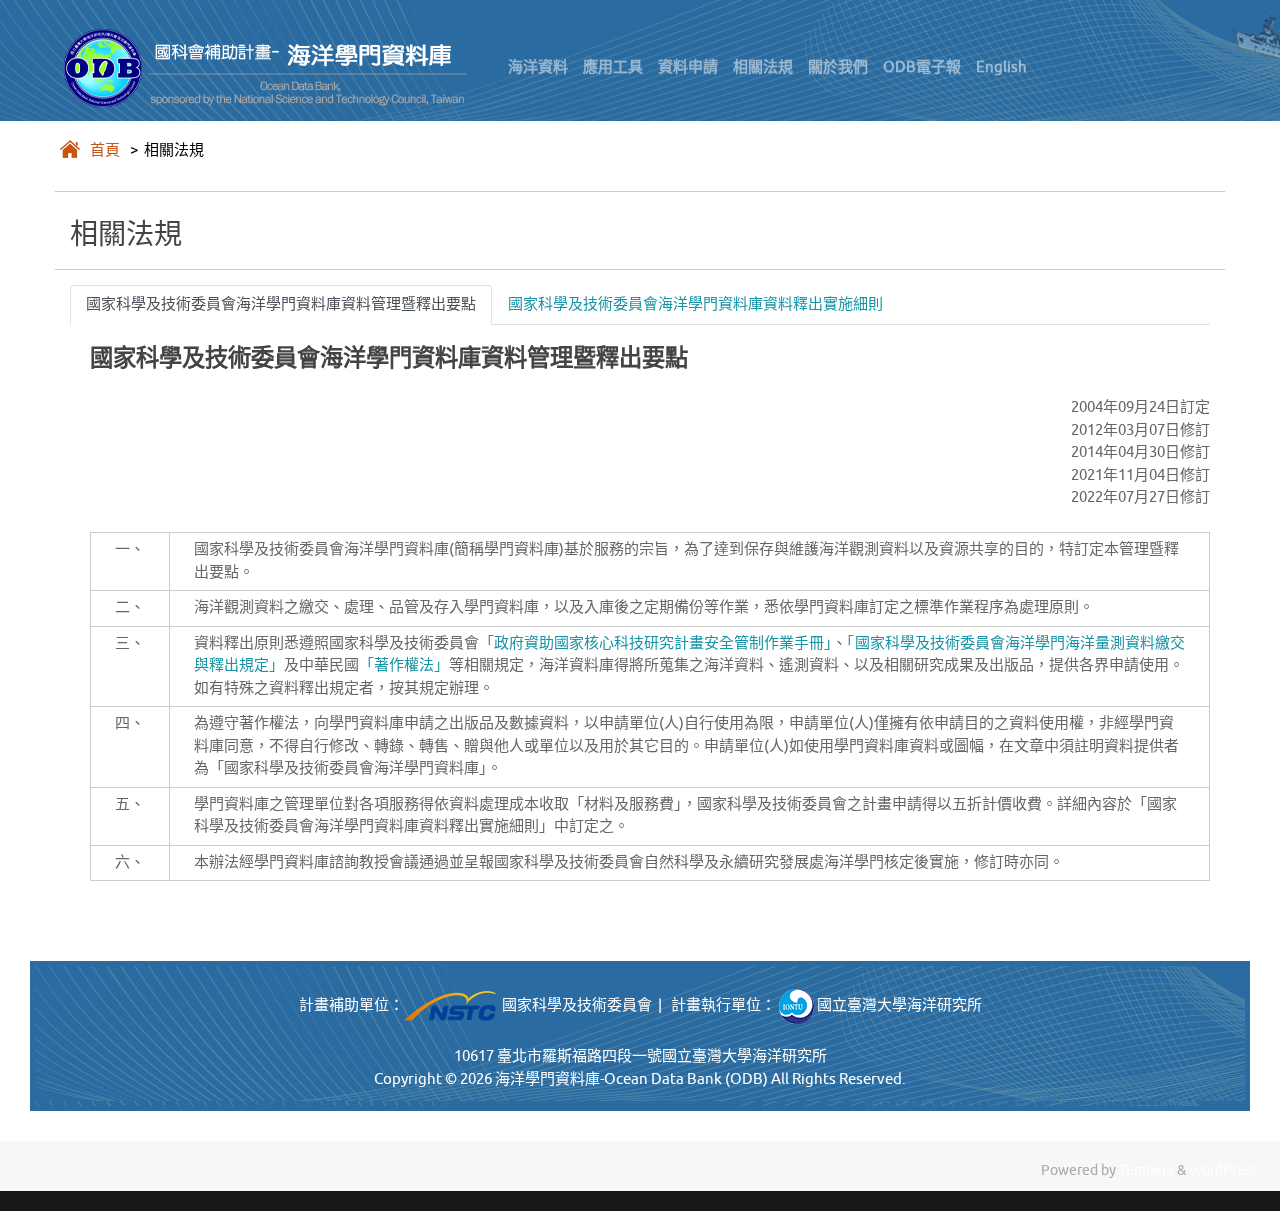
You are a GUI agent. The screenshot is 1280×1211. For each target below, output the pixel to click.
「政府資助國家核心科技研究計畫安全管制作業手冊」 (655, 643)
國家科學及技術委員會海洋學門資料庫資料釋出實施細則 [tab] (695, 304)
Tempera (1146, 1170)
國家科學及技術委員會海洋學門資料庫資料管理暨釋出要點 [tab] (281, 304)
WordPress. (1224, 1170)
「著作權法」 (404, 665)
